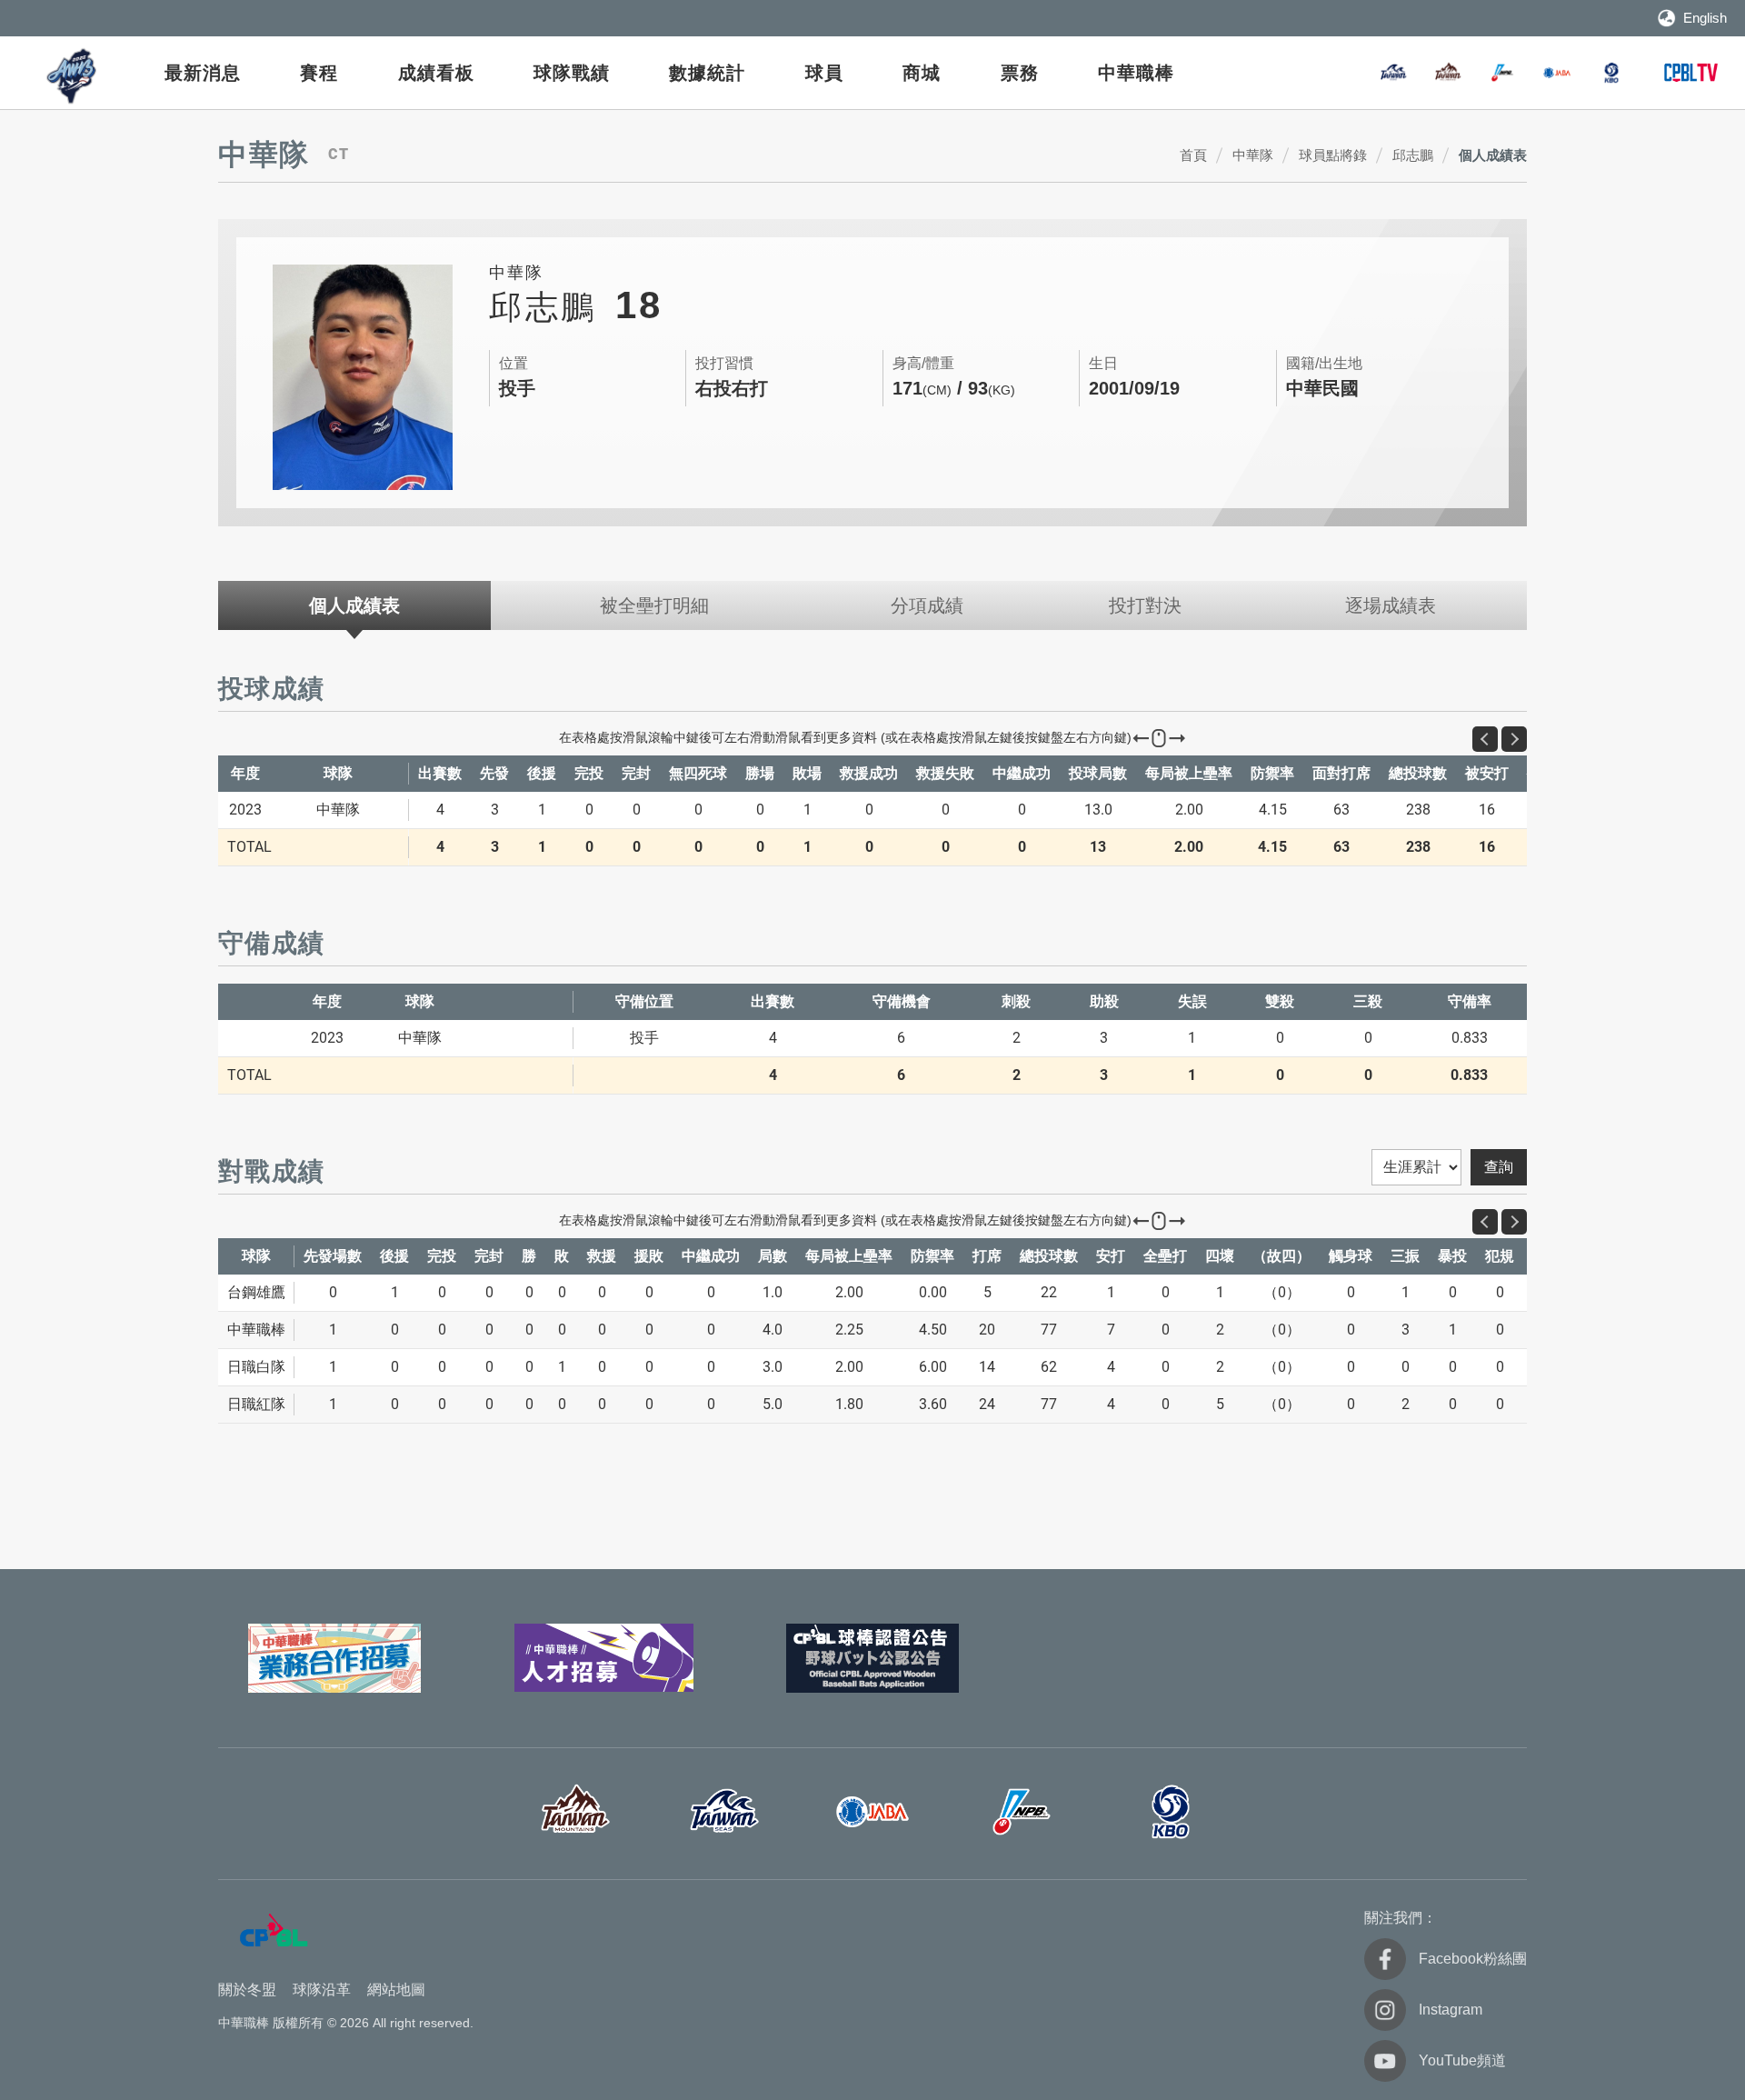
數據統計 (707, 73)
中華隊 (1253, 155)
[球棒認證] (872, 1658)
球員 (824, 73)
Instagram (1451, 2010)
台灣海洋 (1393, 73)
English (1705, 18)
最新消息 (203, 73)
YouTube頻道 (1462, 2060)
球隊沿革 (322, 1990)
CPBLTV (1690, 73)
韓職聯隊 (1611, 73)
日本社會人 (872, 1812)
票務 (1020, 73)
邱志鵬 (1413, 155)
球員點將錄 (1333, 155)
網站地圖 (396, 1990)
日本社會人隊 (1557, 73)
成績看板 (436, 73)
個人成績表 (1493, 155)
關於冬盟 (247, 1990)
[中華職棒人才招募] (603, 1658)
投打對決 (1145, 605)
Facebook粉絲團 (1473, 1959)
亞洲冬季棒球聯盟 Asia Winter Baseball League (73, 76)
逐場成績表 (1391, 605)
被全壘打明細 (654, 605)
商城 (922, 73)
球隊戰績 (572, 73)
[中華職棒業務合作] (334, 1658)
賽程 (319, 73)
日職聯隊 (1502, 73)
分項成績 (927, 605)
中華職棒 (1136, 73)
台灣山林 (1448, 73)
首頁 (1193, 155)
